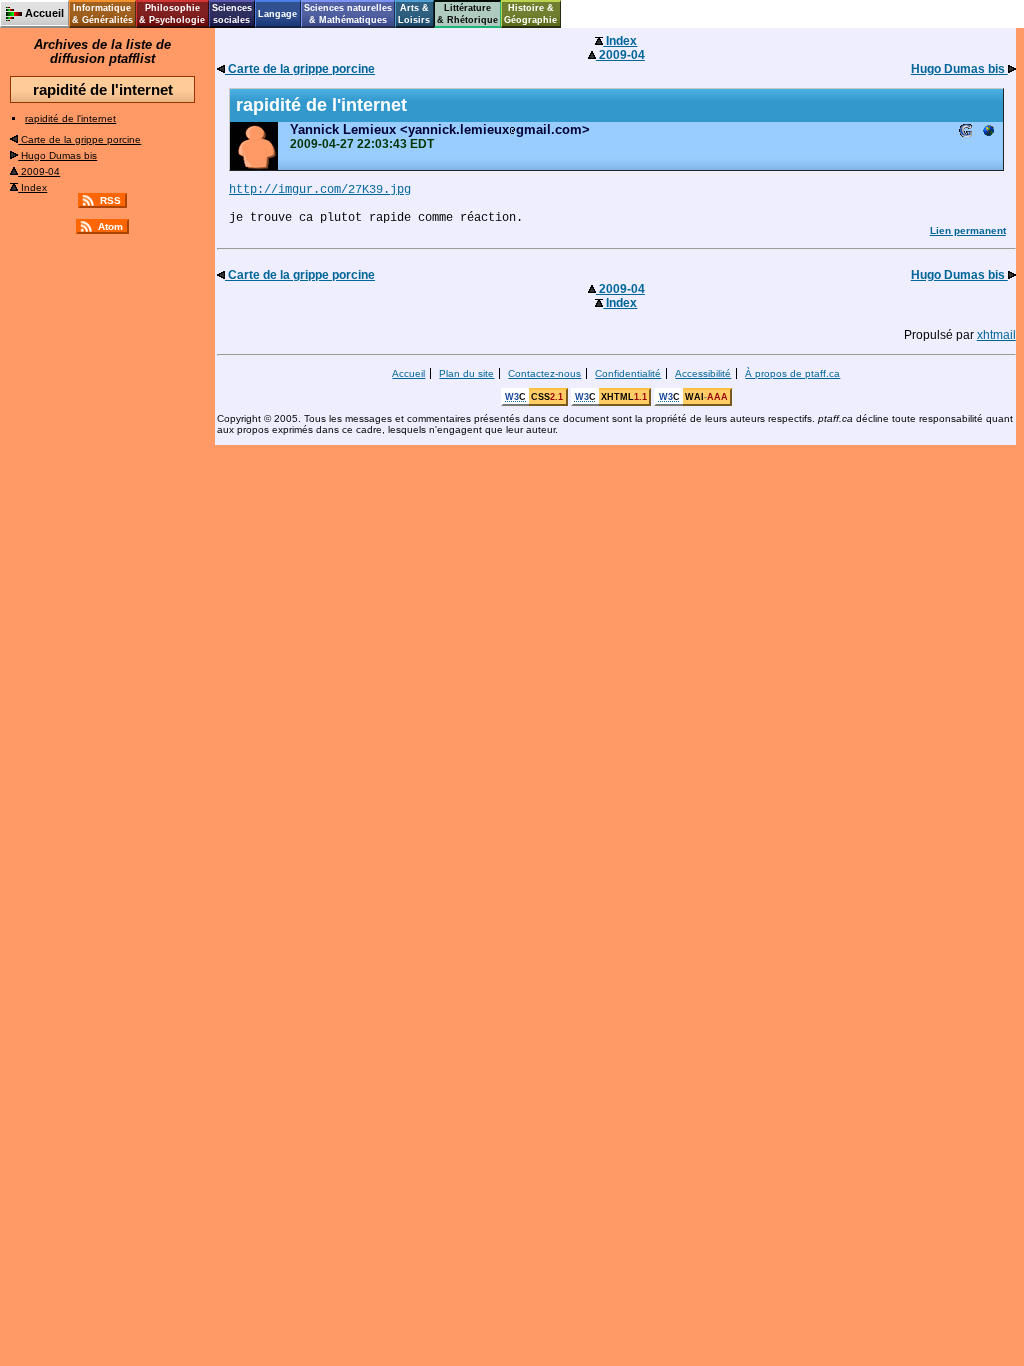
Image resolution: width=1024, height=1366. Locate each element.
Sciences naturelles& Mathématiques (348, 14)
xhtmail (996, 335)
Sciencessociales (232, 14)
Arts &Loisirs (414, 14)
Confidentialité (628, 373)
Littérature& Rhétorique (467, 14)
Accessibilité (703, 373)
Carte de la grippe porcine (79, 139)
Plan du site (466, 373)
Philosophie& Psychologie (172, 14)
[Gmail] (966, 132)
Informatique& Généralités (102, 14)
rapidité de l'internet (70, 118)
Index (32, 187)
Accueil (408, 373)
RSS (110, 200)
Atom (110, 226)
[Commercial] (988, 132)
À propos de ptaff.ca (792, 373)
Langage (277, 14)
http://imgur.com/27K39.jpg (320, 190)
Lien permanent (968, 230)
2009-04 (39, 171)
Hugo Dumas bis (57, 155)
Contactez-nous (544, 373)
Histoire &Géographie (530, 14)
